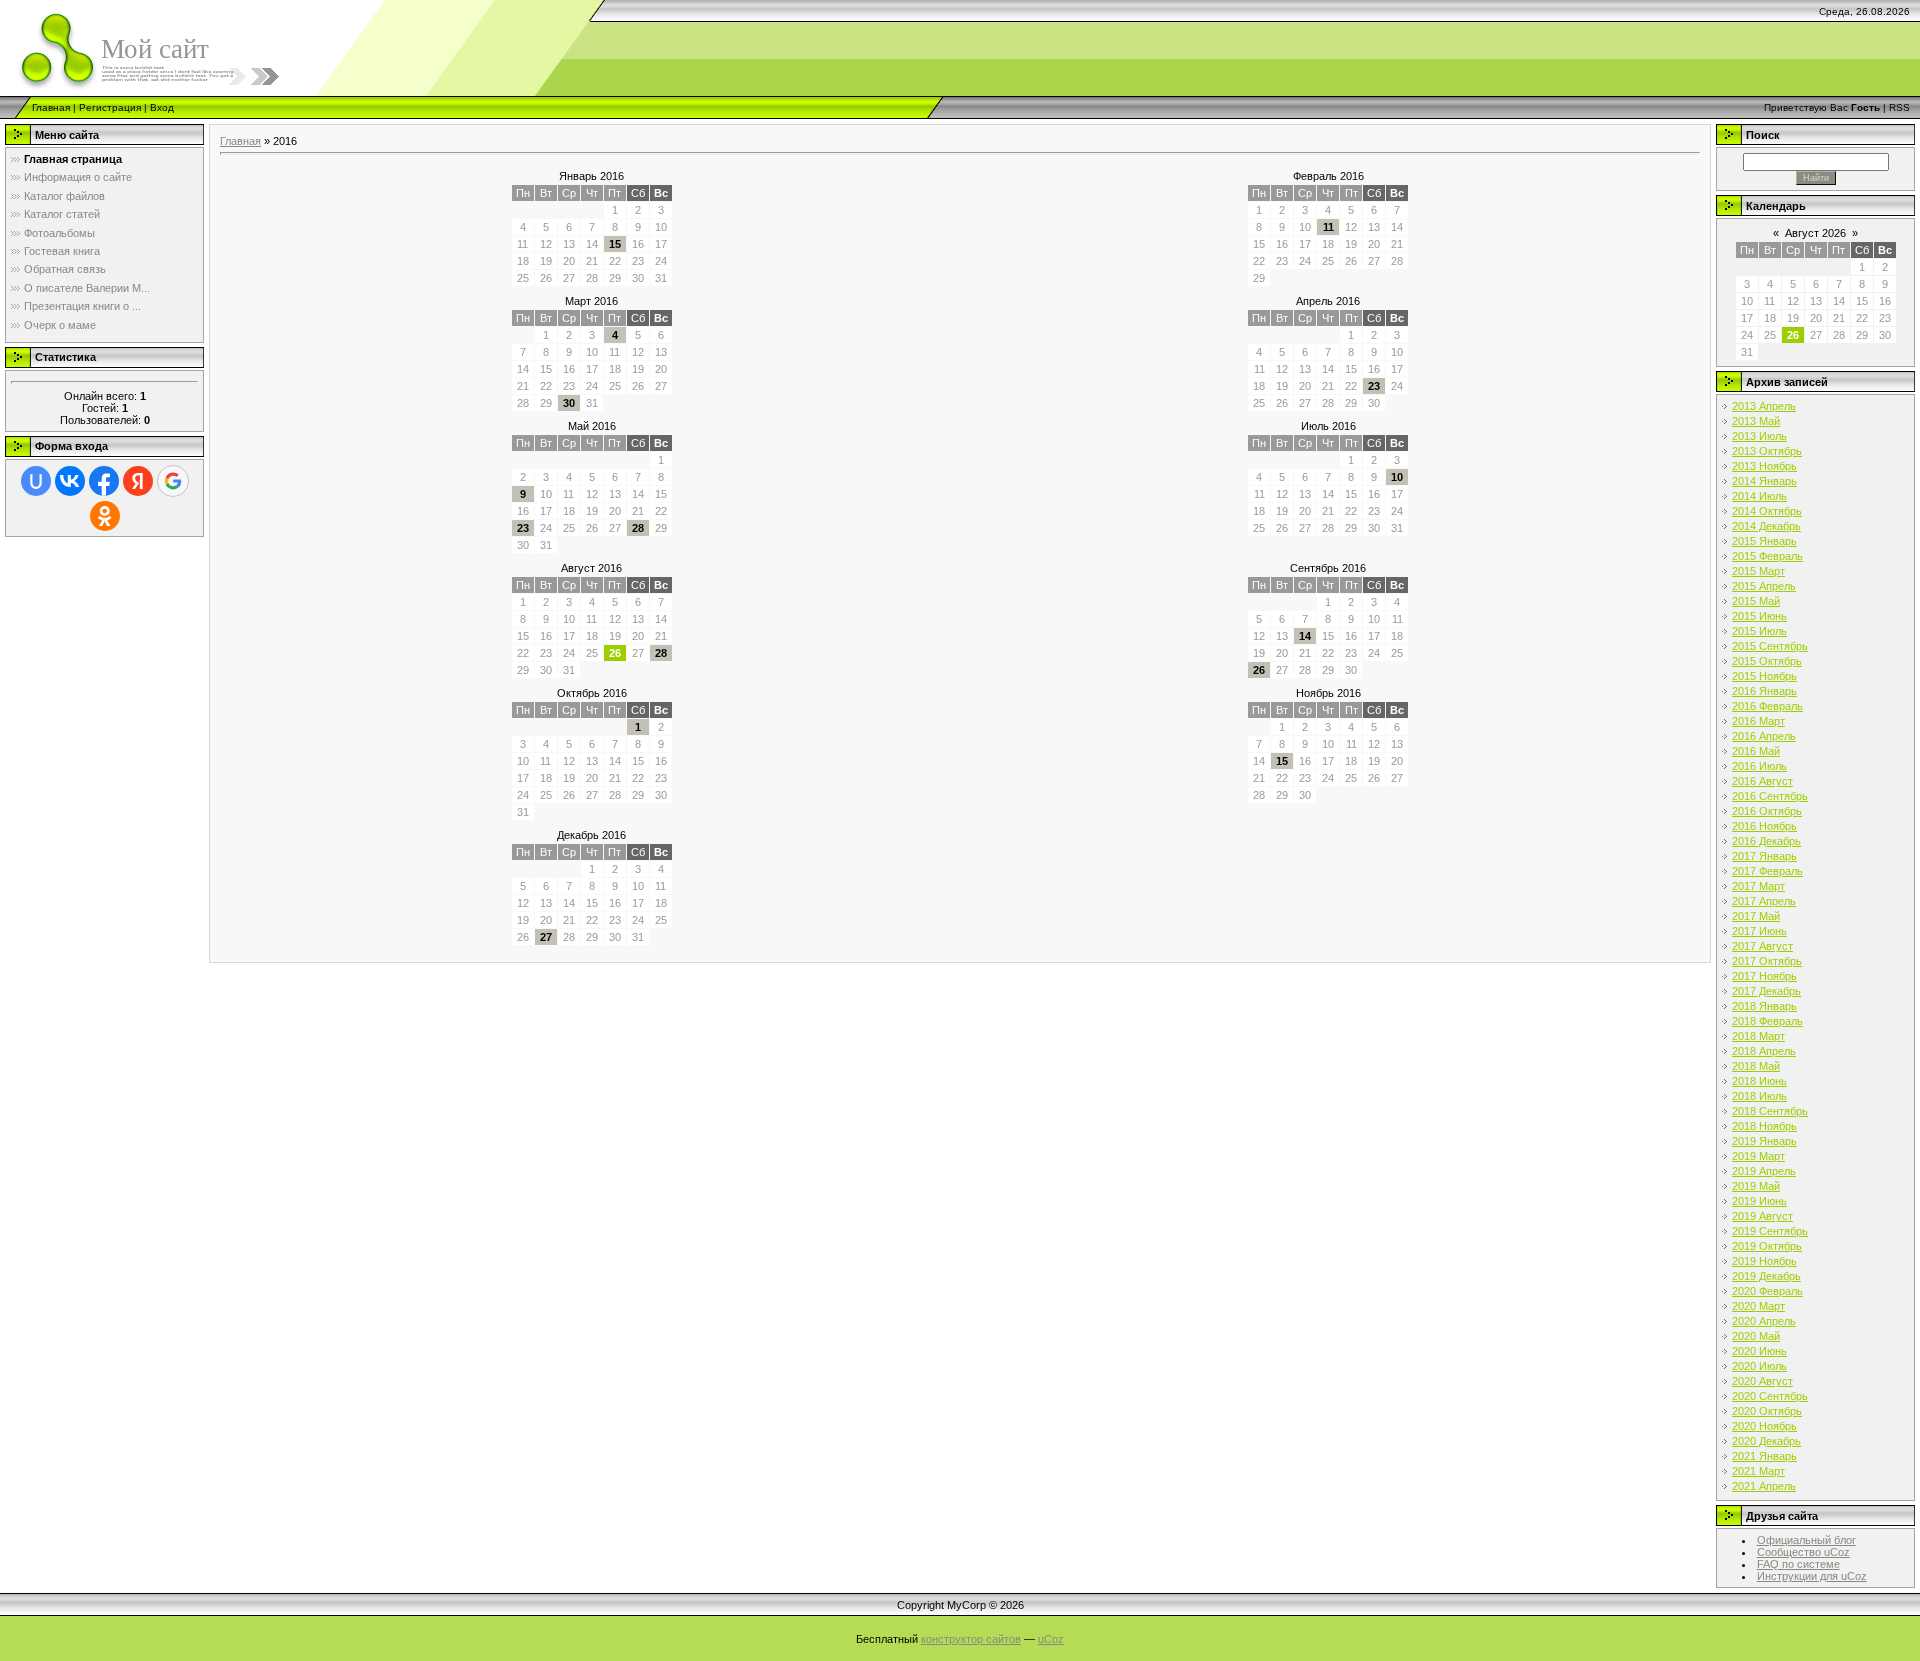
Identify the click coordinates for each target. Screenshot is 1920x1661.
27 (546, 937)
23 (1374, 386)
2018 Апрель (1764, 1051)
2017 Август (1762, 946)
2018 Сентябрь (1770, 1111)
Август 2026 (1815, 233)
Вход (162, 107)
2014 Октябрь (1767, 511)
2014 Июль (1759, 496)
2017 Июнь (1759, 931)
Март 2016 (591, 301)
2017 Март (1758, 886)
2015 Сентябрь (1770, 646)
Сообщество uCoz (1803, 1552)
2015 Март (1758, 571)
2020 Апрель (1764, 1321)
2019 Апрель (1764, 1171)
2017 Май (1756, 916)
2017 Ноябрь (1764, 976)
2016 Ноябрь (1764, 826)
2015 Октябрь (1767, 661)
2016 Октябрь (1767, 811)
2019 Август (1762, 1216)
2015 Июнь (1759, 616)
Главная (51, 107)
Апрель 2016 (1328, 301)
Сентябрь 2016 (1328, 568)
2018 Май (1756, 1066)
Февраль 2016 (1328, 176)
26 (1259, 670)
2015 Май (1756, 601)
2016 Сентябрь (1770, 796)
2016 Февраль (1767, 706)
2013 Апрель (1764, 406)
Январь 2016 (591, 176)
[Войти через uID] (36, 481)
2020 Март (1758, 1306)
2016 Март (1758, 721)
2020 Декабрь (1766, 1441)
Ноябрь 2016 (1328, 693)
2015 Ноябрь (1764, 676)
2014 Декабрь (1766, 526)
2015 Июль (1759, 631)
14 (1305, 636)
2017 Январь (1764, 856)
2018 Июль (1759, 1096)
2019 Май (1756, 1186)
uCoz (1051, 1639)
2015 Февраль (1767, 556)
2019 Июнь (1759, 1201)
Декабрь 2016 (591, 835)
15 (615, 244)
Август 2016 (591, 568)
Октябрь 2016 (592, 693)
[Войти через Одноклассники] (105, 516)
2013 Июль (1759, 436)
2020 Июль (1759, 1366)
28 (638, 528)
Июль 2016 (1328, 426)
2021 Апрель (1764, 1486)
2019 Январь (1764, 1141)
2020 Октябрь (1767, 1411)
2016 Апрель (1764, 736)
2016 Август (1762, 781)
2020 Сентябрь (1770, 1396)
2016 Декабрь (1766, 841)
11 (1328, 227)
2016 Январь (1764, 691)
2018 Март (1758, 1036)
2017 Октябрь (1767, 961)
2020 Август (1762, 1381)
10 (1397, 477)
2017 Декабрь (1766, 991)
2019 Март (1758, 1156)
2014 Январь (1764, 481)
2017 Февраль (1767, 871)
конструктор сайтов (971, 1639)
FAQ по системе (1798, 1564)
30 (569, 403)
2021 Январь (1764, 1456)
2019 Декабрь (1766, 1276)
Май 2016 (592, 426)
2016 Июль (1759, 766)
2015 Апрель (1764, 586)
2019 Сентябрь (1770, 1231)
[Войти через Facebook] (104, 481)
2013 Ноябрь (1764, 466)
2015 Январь (1764, 541)
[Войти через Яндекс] (138, 481)
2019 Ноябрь (1764, 1261)
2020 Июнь (1759, 1351)
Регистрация (110, 107)
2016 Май (1756, 751)
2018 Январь (1764, 1006)
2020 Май (1756, 1336)
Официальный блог (1806, 1540)
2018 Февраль (1767, 1021)
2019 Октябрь (1767, 1246)
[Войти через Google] (173, 481)
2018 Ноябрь (1764, 1126)
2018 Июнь (1759, 1081)
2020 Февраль (1767, 1291)
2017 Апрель (1764, 901)
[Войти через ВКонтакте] (70, 481)
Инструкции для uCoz (1812, 1576)
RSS (1899, 107)
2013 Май (1756, 421)
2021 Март (1758, 1471)
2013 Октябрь (1767, 451)
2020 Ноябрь (1764, 1426)
